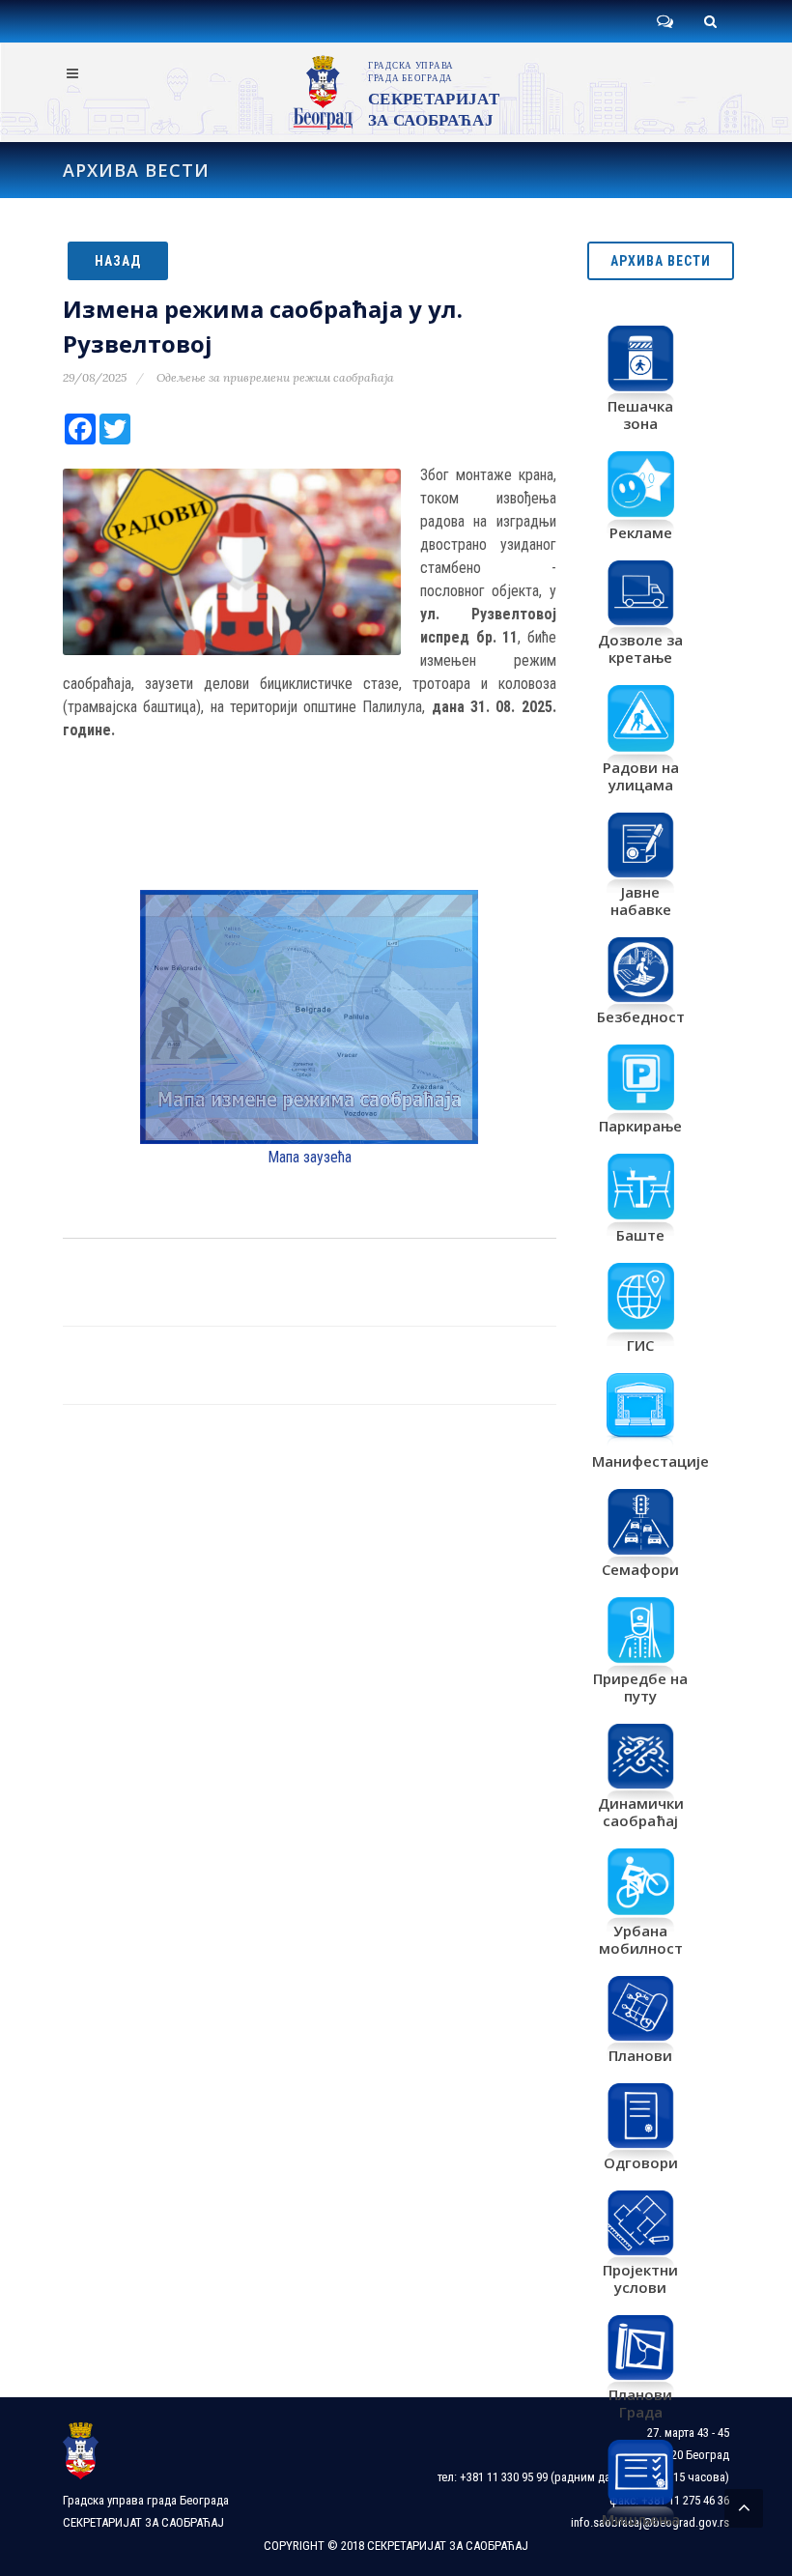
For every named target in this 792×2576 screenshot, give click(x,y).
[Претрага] (710, 21)
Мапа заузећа (310, 1157)
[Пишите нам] (665, 21)
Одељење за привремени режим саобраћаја (275, 377)
